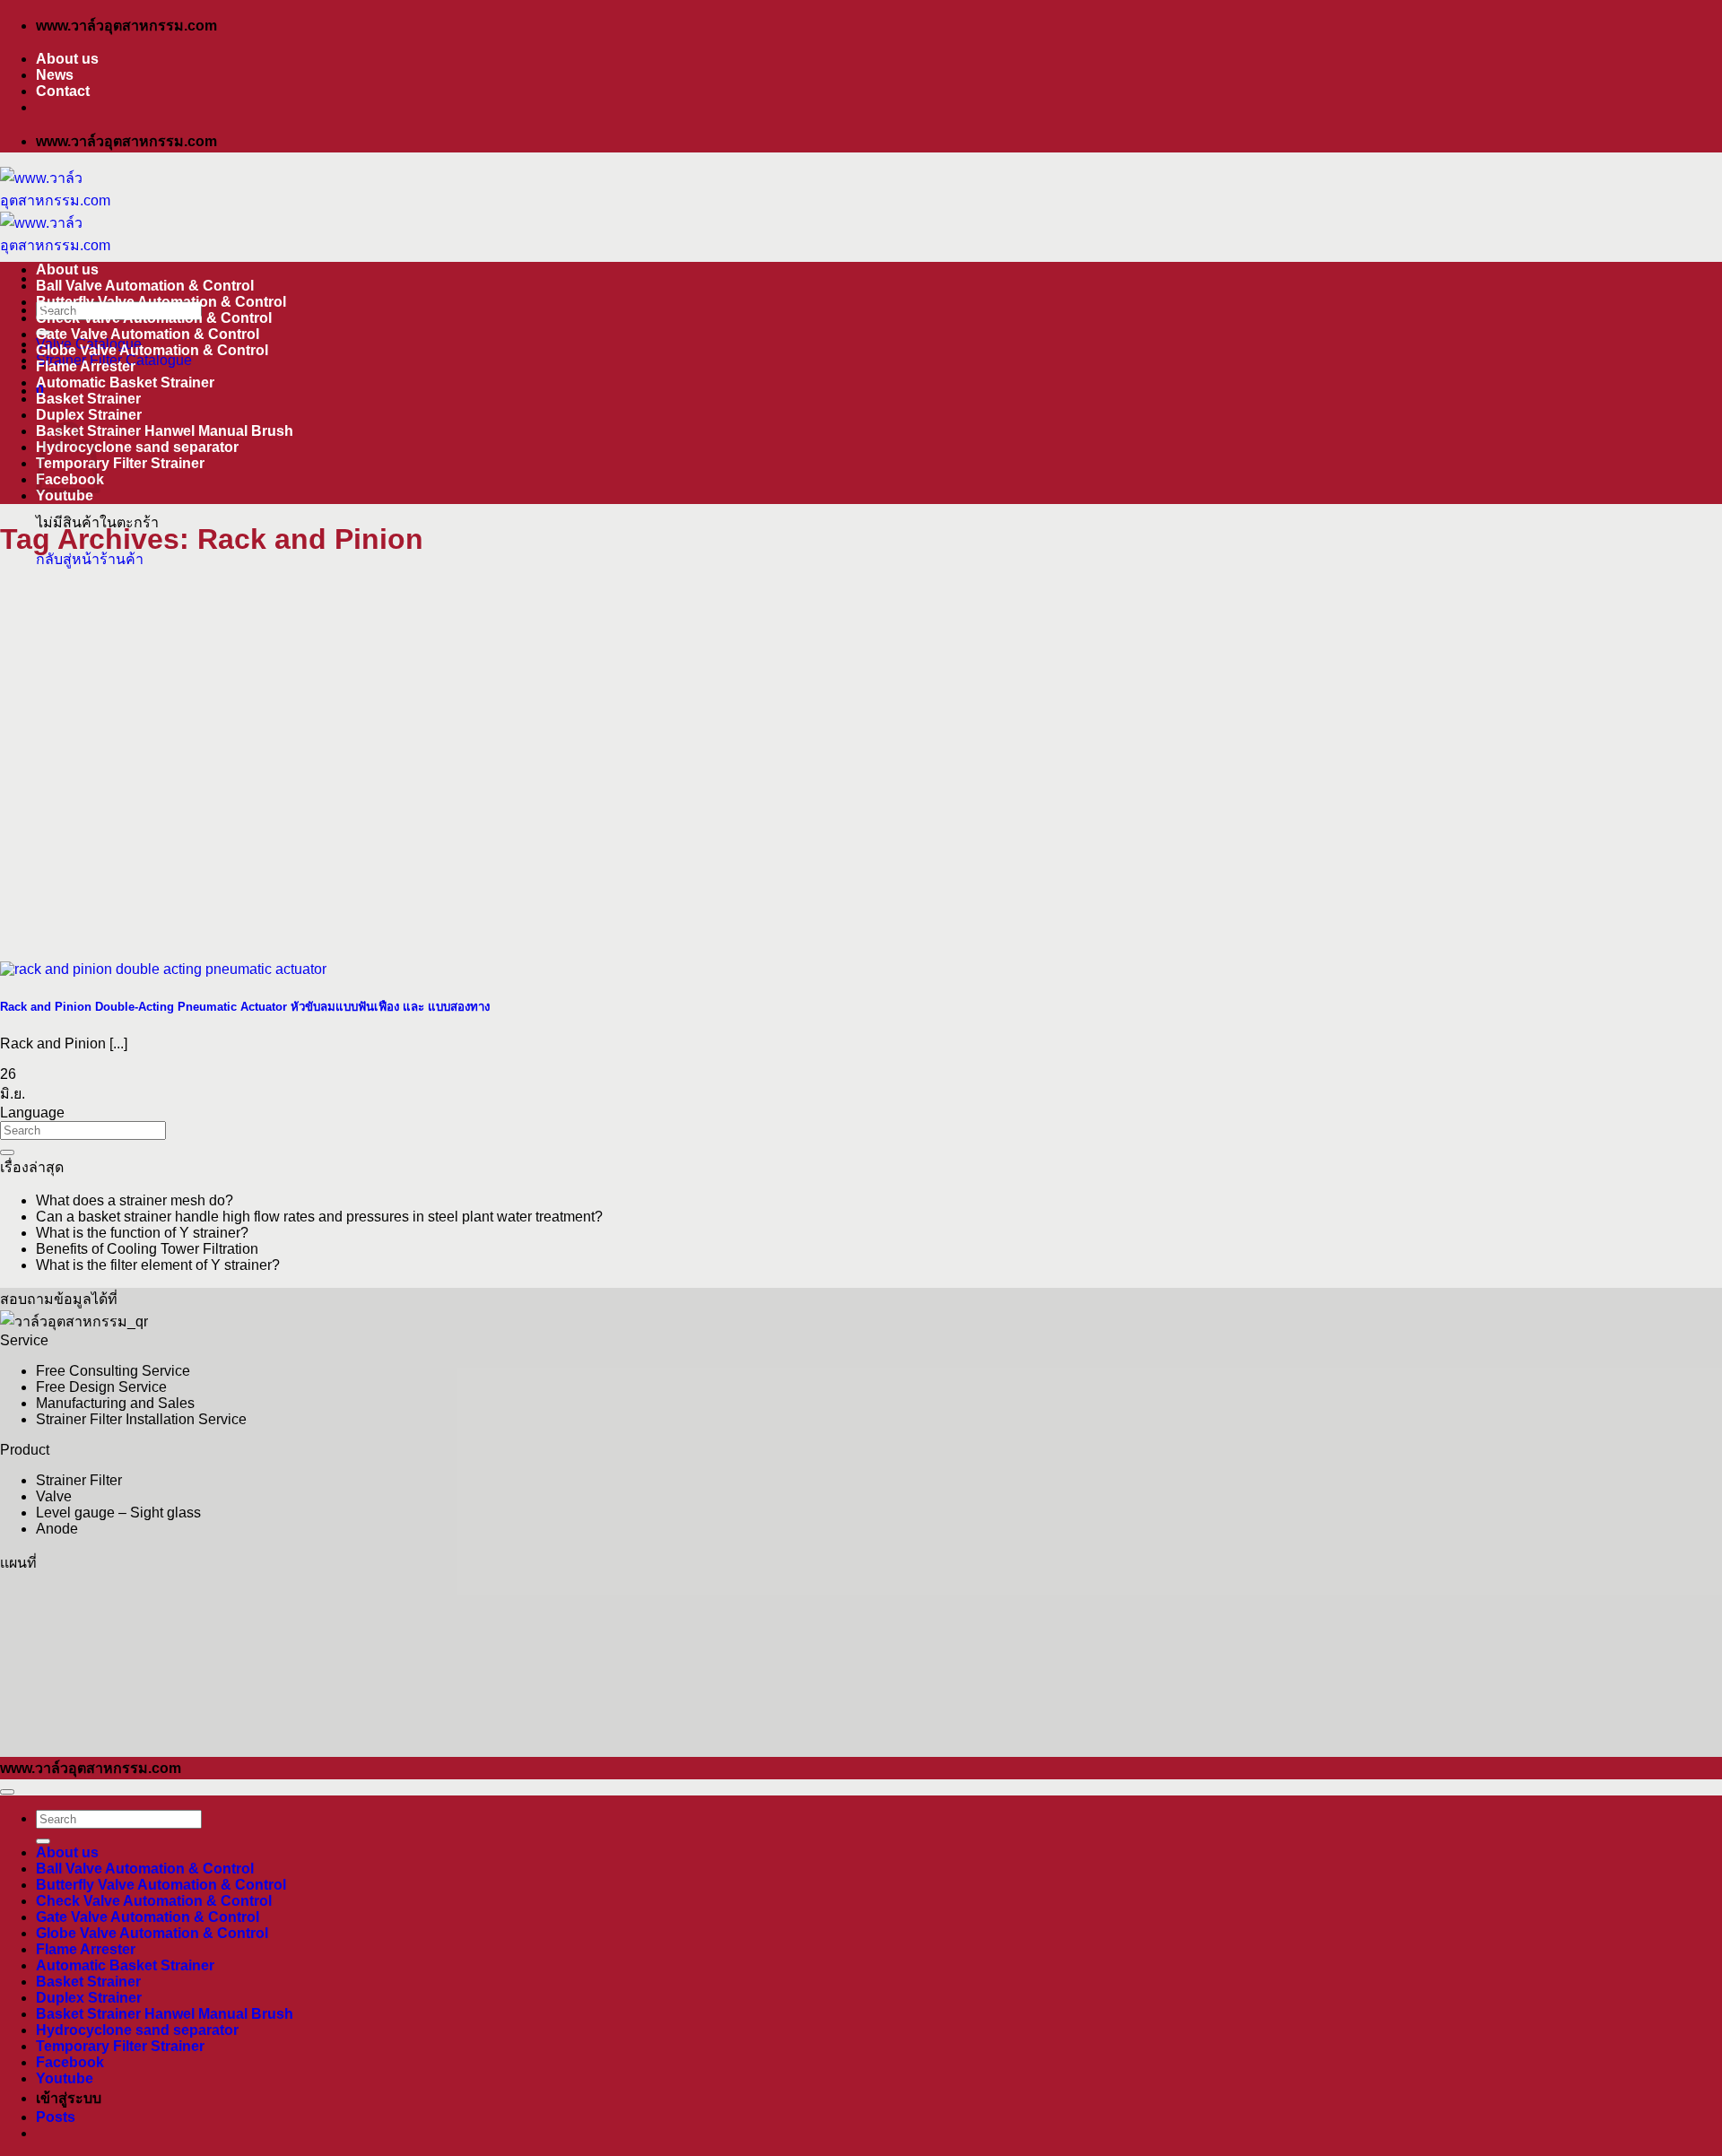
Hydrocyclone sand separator (137, 447)
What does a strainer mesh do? (135, 1200)
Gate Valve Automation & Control (148, 334)
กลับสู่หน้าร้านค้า (90, 559)
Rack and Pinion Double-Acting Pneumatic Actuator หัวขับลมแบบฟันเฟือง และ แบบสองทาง (245, 1007)
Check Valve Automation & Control (154, 318)
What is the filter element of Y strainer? (158, 1265)
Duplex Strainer (89, 415)
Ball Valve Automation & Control (145, 286)
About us (67, 59)
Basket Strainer (88, 399)
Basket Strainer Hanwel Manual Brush (165, 431)
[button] (56, 2117)
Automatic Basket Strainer (125, 383)
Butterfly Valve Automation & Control (161, 302)
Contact (63, 91)
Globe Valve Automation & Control (152, 350)
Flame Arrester (86, 366)
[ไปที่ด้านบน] (7, 1792)
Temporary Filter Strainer (120, 463)
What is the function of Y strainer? (142, 1233)
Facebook (70, 2062)
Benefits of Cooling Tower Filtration (147, 1249)
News (55, 75)
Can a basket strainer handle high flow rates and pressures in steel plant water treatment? (319, 1217)
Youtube (65, 496)
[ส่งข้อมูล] (7, 1152)
